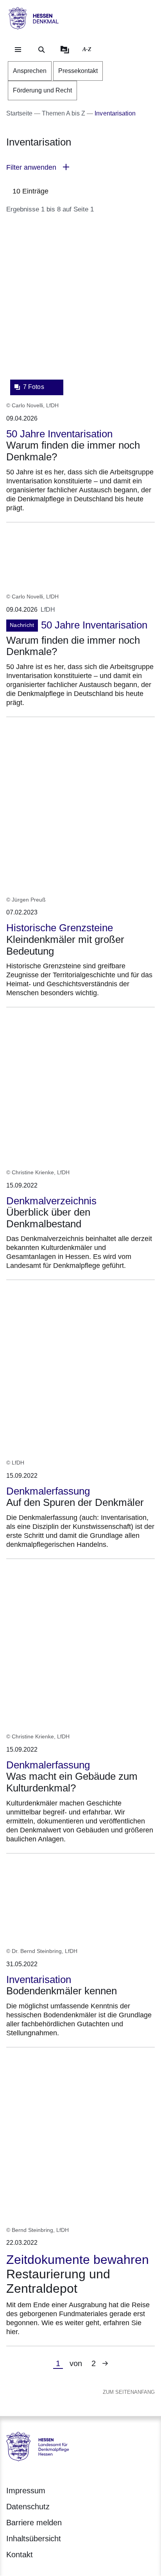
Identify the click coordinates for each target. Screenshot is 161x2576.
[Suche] (41, 50)
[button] (80, 168)
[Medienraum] (65, 50)
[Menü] (18, 50)
